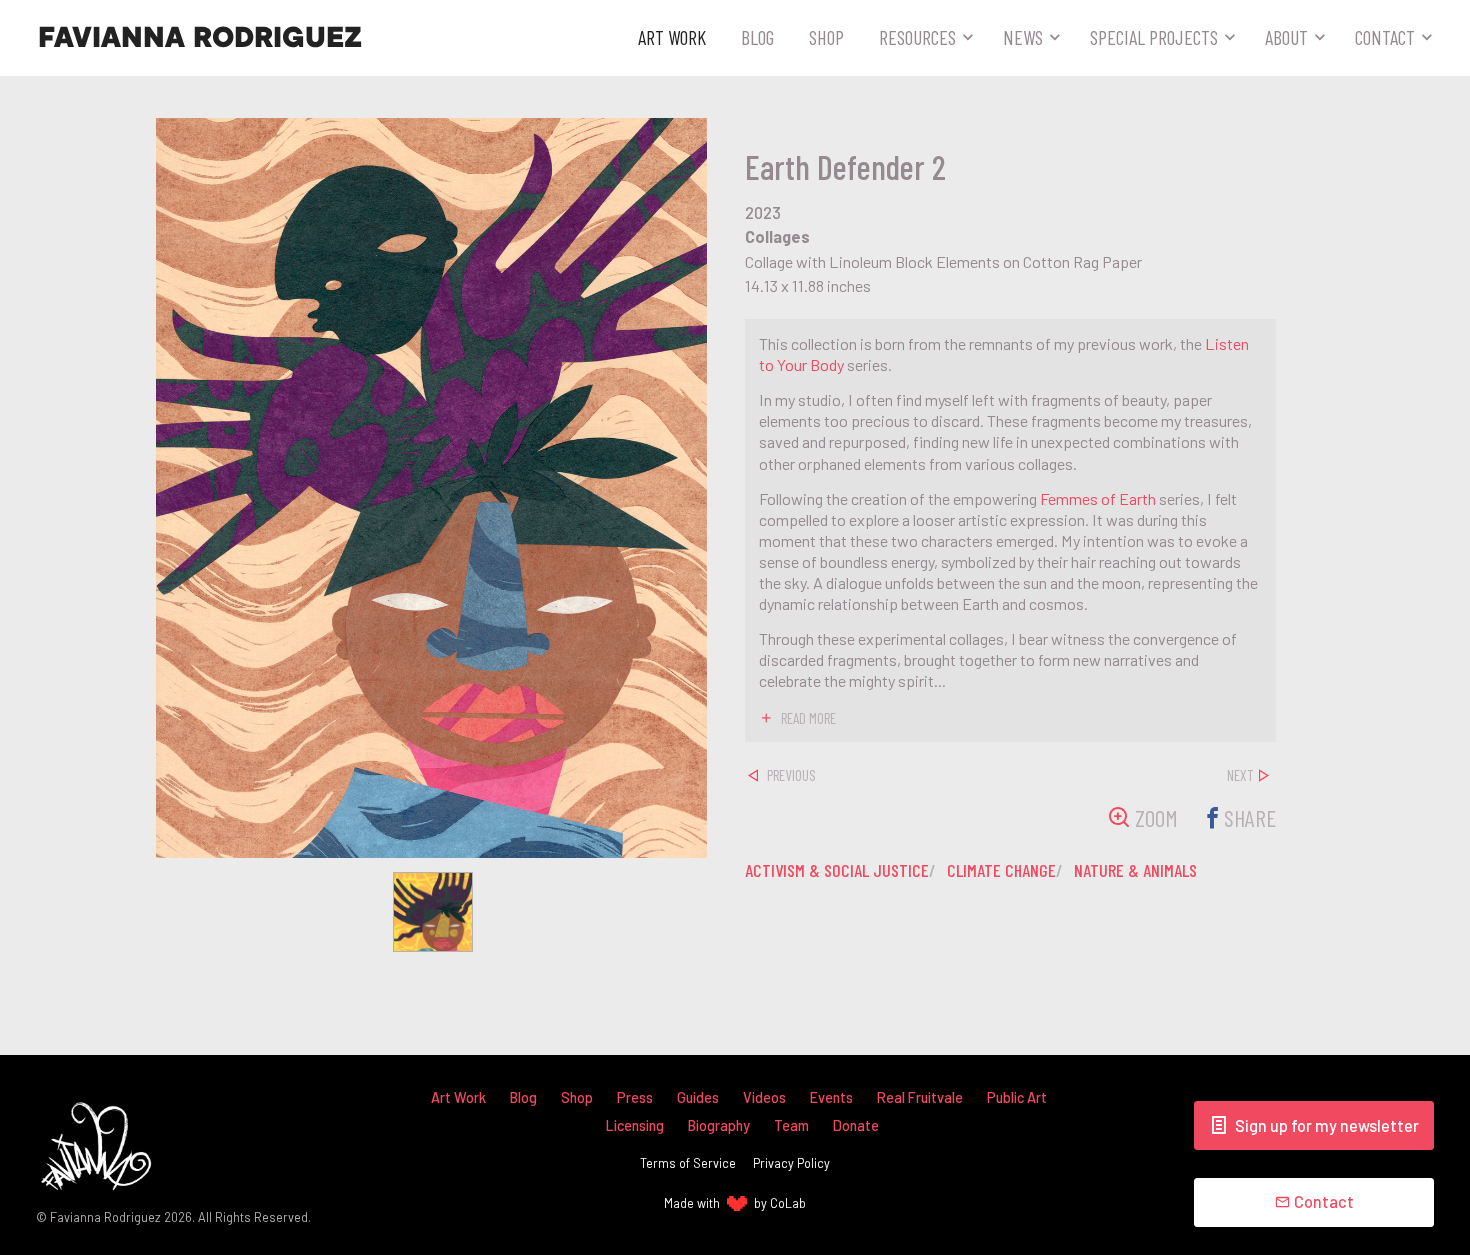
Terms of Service (688, 1163)
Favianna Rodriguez (200, 38)
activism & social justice (837, 870)
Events (831, 1097)
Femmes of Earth (1098, 498)
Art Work (672, 37)
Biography (719, 1125)
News (1023, 37)
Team (791, 1125)
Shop (826, 37)
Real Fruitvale (920, 1097)
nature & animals (1135, 870)
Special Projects (1154, 37)
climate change (1001, 870)
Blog (757, 37)
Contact (1385, 37)
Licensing (635, 1125)
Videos (764, 1097)
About (1286, 37)
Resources (917, 37)
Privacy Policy (791, 1163)
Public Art (1017, 1097)
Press (635, 1097)
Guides (698, 1097)
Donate (856, 1125)
